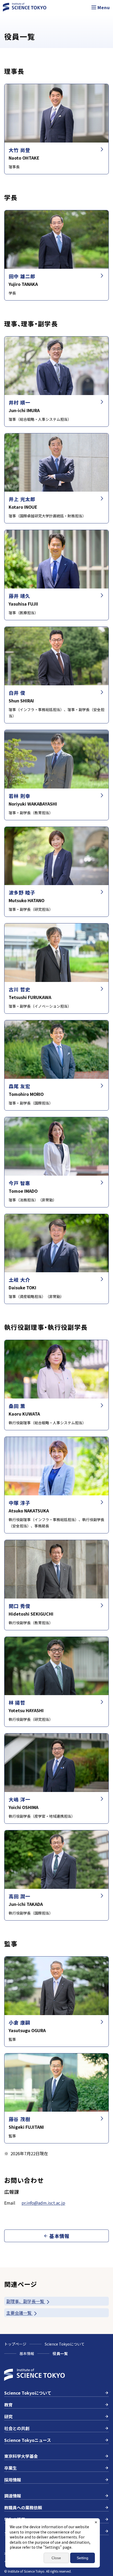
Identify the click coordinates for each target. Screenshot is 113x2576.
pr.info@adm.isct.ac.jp (43, 2203)
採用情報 (13, 2480)
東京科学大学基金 (21, 2456)
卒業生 (11, 2468)
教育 (8, 2405)
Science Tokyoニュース (28, 2440)
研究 (8, 2416)
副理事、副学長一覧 (26, 2301)
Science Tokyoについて (65, 2344)
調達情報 (13, 2496)
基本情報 (27, 2353)
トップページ (15, 2344)
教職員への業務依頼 (23, 2507)
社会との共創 (17, 2428)
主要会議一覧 (19, 2313)
